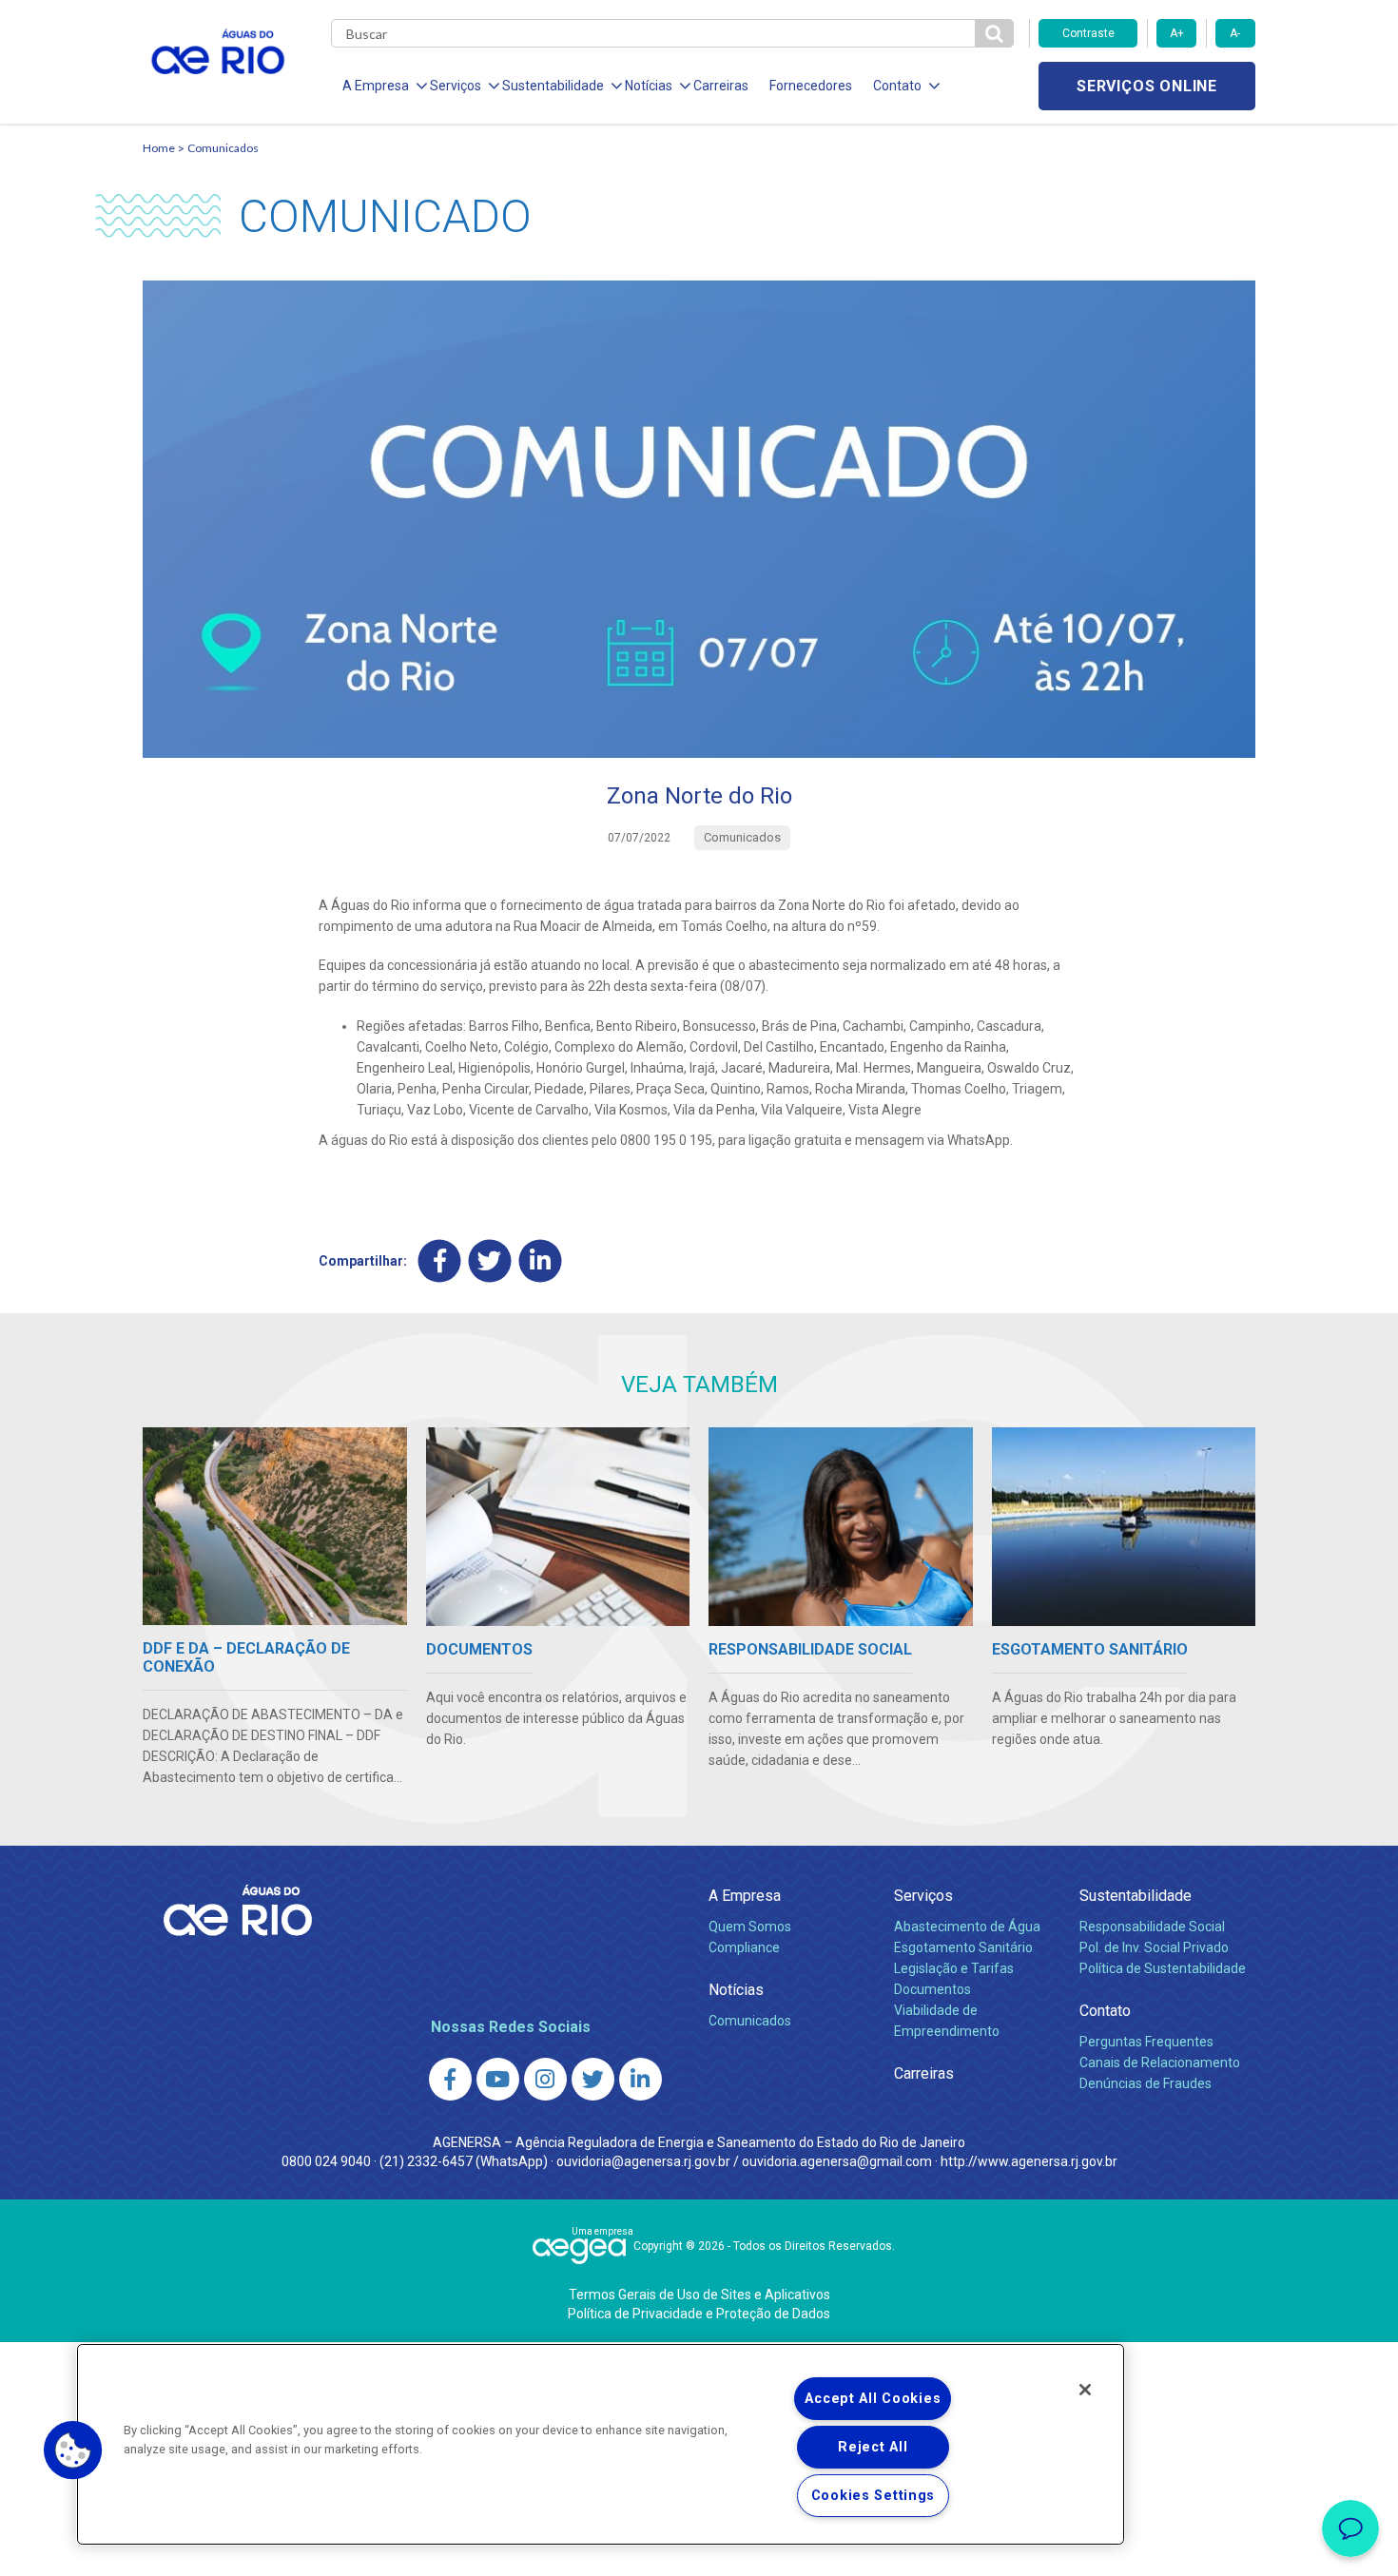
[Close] (1085, 2390)
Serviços (923, 1896)
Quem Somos (750, 1927)
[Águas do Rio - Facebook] (450, 2079)
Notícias (736, 1990)
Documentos (932, 1989)
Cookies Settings (874, 2496)
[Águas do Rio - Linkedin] (641, 2079)
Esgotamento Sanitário (963, 1947)
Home (159, 148)
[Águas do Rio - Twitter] (593, 2079)
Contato (1105, 2011)
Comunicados (223, 148)
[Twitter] (490, 1261)
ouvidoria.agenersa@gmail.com (837, 2161)
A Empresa (745, 1896)
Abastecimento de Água (967, 1927)
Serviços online (1147, 86)
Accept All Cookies (873, 2399)
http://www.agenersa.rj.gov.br (1029, 2161)
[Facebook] (440, 1261)
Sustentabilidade (1136, 1896)
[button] (73, 2450)
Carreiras (721, 86)
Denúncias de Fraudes (1146, 2083)
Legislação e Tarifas (954, 1968)
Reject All (873, 2447)
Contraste (1088, 33)
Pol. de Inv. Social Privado (1154, 1947)
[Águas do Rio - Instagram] (545, 2079)
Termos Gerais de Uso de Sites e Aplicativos (699, 2295)
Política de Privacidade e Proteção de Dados (699, 2314)
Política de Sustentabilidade (1163, 1968)
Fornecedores (811, 86)
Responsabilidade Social (1152, 1927)
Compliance (744, 1947)
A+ (1177, 33)
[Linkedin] (541, 1261)
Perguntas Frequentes (1146, 2042)
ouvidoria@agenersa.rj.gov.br (643, 2161)
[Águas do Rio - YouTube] (498, 2079)
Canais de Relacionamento (1160, 2063)
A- (1235, 33)
